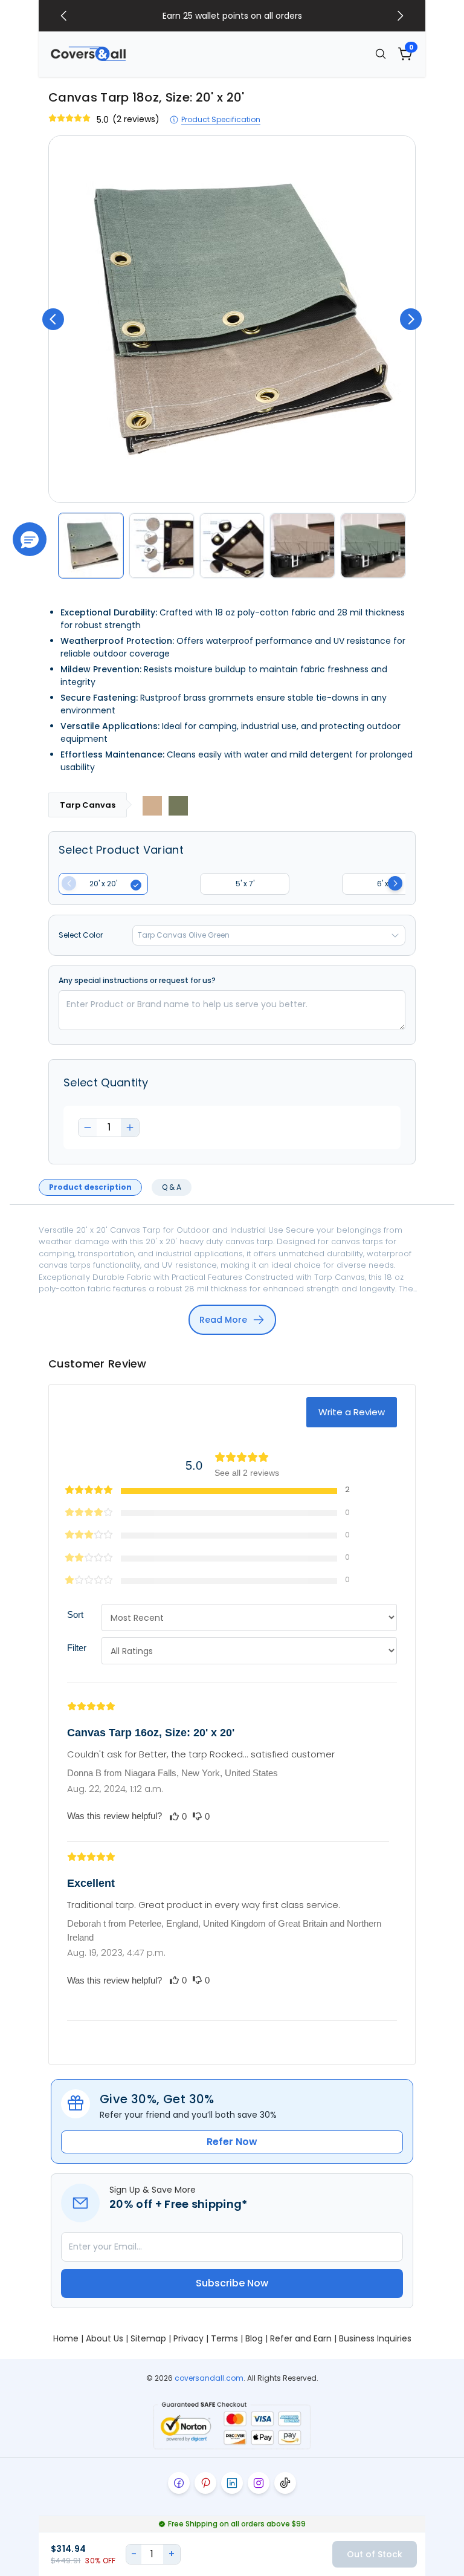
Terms (224, 2338)
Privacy (188, 2338)
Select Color (81, 935)
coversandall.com (209, 2378)
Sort (75, 1614)
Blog (254, 2338)
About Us (105, 2338)
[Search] (381, 54)
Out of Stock (375, 2554)
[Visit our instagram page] (259, 2483)
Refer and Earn (301, 2338)
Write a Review (352, 1412)
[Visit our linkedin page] (232, 2483)
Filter (77, 1648)
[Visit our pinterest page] (205, 2483)
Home (66, 2338)
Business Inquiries (375, 2338)
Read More (223, 1320)
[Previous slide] (64, 16)
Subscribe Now (232, 2283)
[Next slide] (400, 16)
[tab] (90, 1187)
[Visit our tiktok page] (285, 2483)
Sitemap (148, 2338)
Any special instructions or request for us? (137, 981)
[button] (30, 539)
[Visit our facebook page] (179, 2483)
